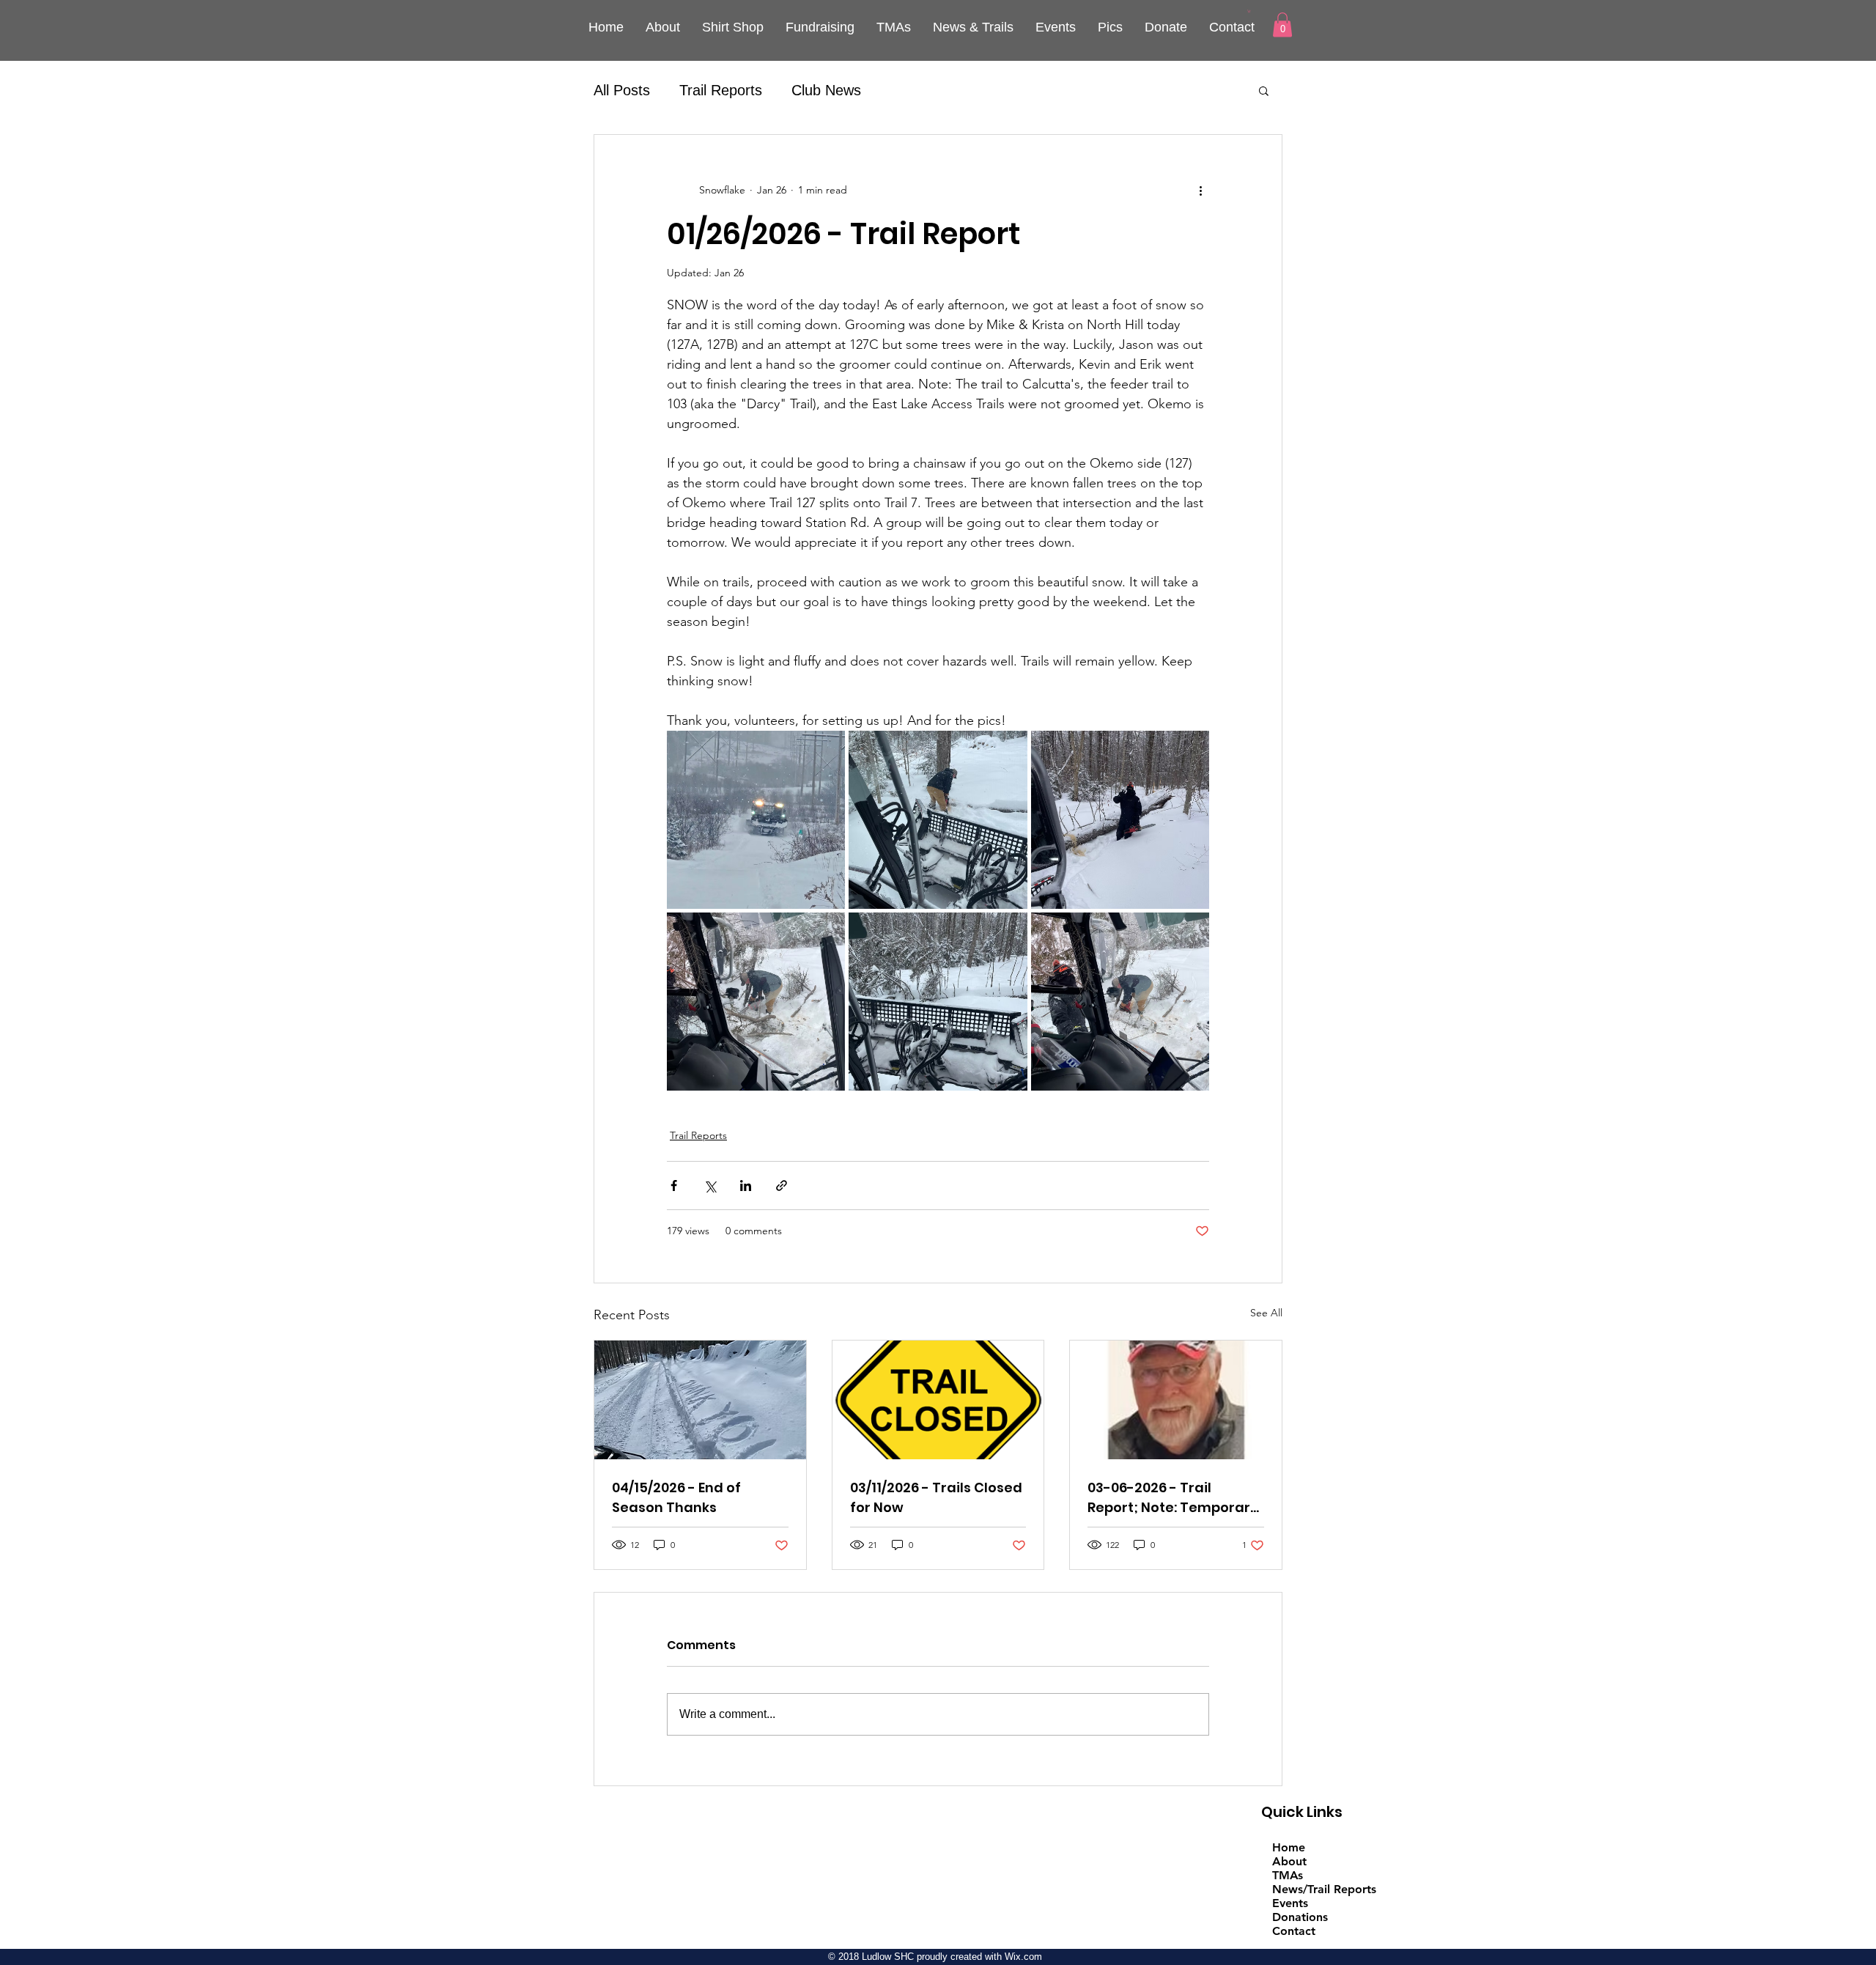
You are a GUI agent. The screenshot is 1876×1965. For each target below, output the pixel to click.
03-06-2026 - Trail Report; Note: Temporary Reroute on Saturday (1173, 1498)
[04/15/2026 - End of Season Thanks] (700, 1400)
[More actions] (1200, 191)
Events (1290, 1903)
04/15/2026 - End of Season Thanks (676, 1497)
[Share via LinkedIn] (746, 1186)
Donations (1300, 1917)
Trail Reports (721, 90)
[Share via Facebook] (674, 1186)
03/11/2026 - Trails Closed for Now (936, 1497)
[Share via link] (782, 1186)
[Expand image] (756, 820)
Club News (826, 90)
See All (1266, 1313)
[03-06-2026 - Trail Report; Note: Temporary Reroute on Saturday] (1176, 1400)
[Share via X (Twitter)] (710, 1186)
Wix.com (1023, 1957)
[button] (1249, 11)
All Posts (622, 90)
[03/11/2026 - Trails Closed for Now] (938, 1400)
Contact (1294, 1931)
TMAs (1288, 1875)
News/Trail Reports (1324, 1889)
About (1289, 1861)
